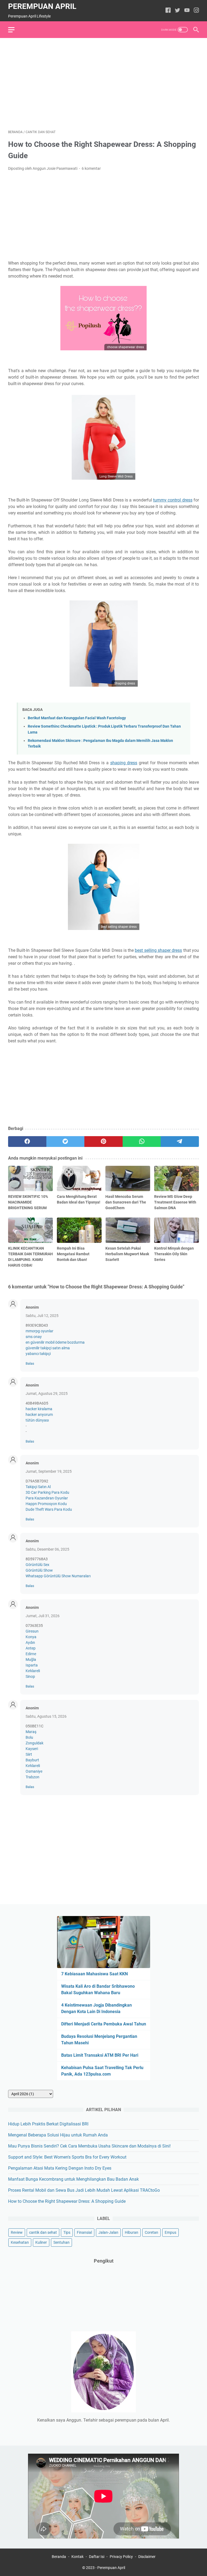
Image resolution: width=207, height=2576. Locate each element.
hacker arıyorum (39, 1415)
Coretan (151, 2232)
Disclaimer (147, 2557)
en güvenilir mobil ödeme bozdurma (55, 1342)
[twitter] (177, 11)
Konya (31, 1637)
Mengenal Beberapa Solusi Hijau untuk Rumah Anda (58, 2135)
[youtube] (187, 11)
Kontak (77, 2557)
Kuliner (41, 2242)
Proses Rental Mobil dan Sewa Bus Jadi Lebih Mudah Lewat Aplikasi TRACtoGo (84, 2190)
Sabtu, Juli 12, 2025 (42, 1316)
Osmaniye (34, 1771)
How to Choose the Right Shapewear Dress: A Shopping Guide (67, 2201)
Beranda (59, 2557)
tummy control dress (173, 500)
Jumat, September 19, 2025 (49, 1471)
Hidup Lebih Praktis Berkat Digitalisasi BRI (48, 2124)
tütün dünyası (37, 1420)
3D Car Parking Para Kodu (47, 1492)
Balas (30, 1363)
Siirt (29, 1754)
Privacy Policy (121, 2557)
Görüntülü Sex (37, 1565)
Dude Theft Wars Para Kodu (49, 1509)
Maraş (31, 1732)
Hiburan (132, 2232)
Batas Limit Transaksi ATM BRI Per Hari (100, 2055)
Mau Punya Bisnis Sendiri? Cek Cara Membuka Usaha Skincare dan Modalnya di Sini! (89, 2146)
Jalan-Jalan (108, 2232)
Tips (67, 2232)
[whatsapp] (142, 1142)
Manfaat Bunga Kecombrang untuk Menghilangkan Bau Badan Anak (73, 2179)
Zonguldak (34, 1743)
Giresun (32, 1631)
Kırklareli (33, 1671)
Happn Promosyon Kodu (46, 1504)
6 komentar (91, 168)
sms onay (34, 1337)
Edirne (31, 1654)
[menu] (15, 30)
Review (17, 2232)
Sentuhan (61, 2242)
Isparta (32, 1665)
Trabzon (32, 1777)
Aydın (30, 1643)
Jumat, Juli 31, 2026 (43, 1616)
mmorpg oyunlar (39, 1331)
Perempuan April (42, 6)
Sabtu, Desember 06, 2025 (47, 1549)
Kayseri (32, 1749)
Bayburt (32, 1760)
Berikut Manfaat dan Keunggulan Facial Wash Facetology (77, 718)
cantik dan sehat (43, 2232)
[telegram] (180, 1142)
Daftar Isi (97, 2557)
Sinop (30, 1676)
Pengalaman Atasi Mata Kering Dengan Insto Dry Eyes (60, 2168)
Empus (170, 2232)
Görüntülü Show (39, 1570)
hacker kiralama (39, 1409)
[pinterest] (103, 1142)
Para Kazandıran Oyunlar (47, 1498)
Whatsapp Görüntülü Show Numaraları (58, 1576)
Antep (31, 1648)
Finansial (84, 2232)
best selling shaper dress (158, 950)
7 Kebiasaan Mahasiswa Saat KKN (94, 1974)
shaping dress (124, 763)
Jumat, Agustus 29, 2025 (47, 1394)
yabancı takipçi (38, 1354)
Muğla (31, 1659)
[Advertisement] (103, 84)
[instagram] (196, 11)
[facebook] (168, 11)
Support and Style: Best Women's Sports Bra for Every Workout (67, 2157)
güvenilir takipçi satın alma (48, 1348)
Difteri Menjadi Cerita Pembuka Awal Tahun (104, 2024)
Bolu (29, 1737)
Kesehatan (20, 2242)
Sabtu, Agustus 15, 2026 (46, 1716)
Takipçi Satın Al (38, 1487)
